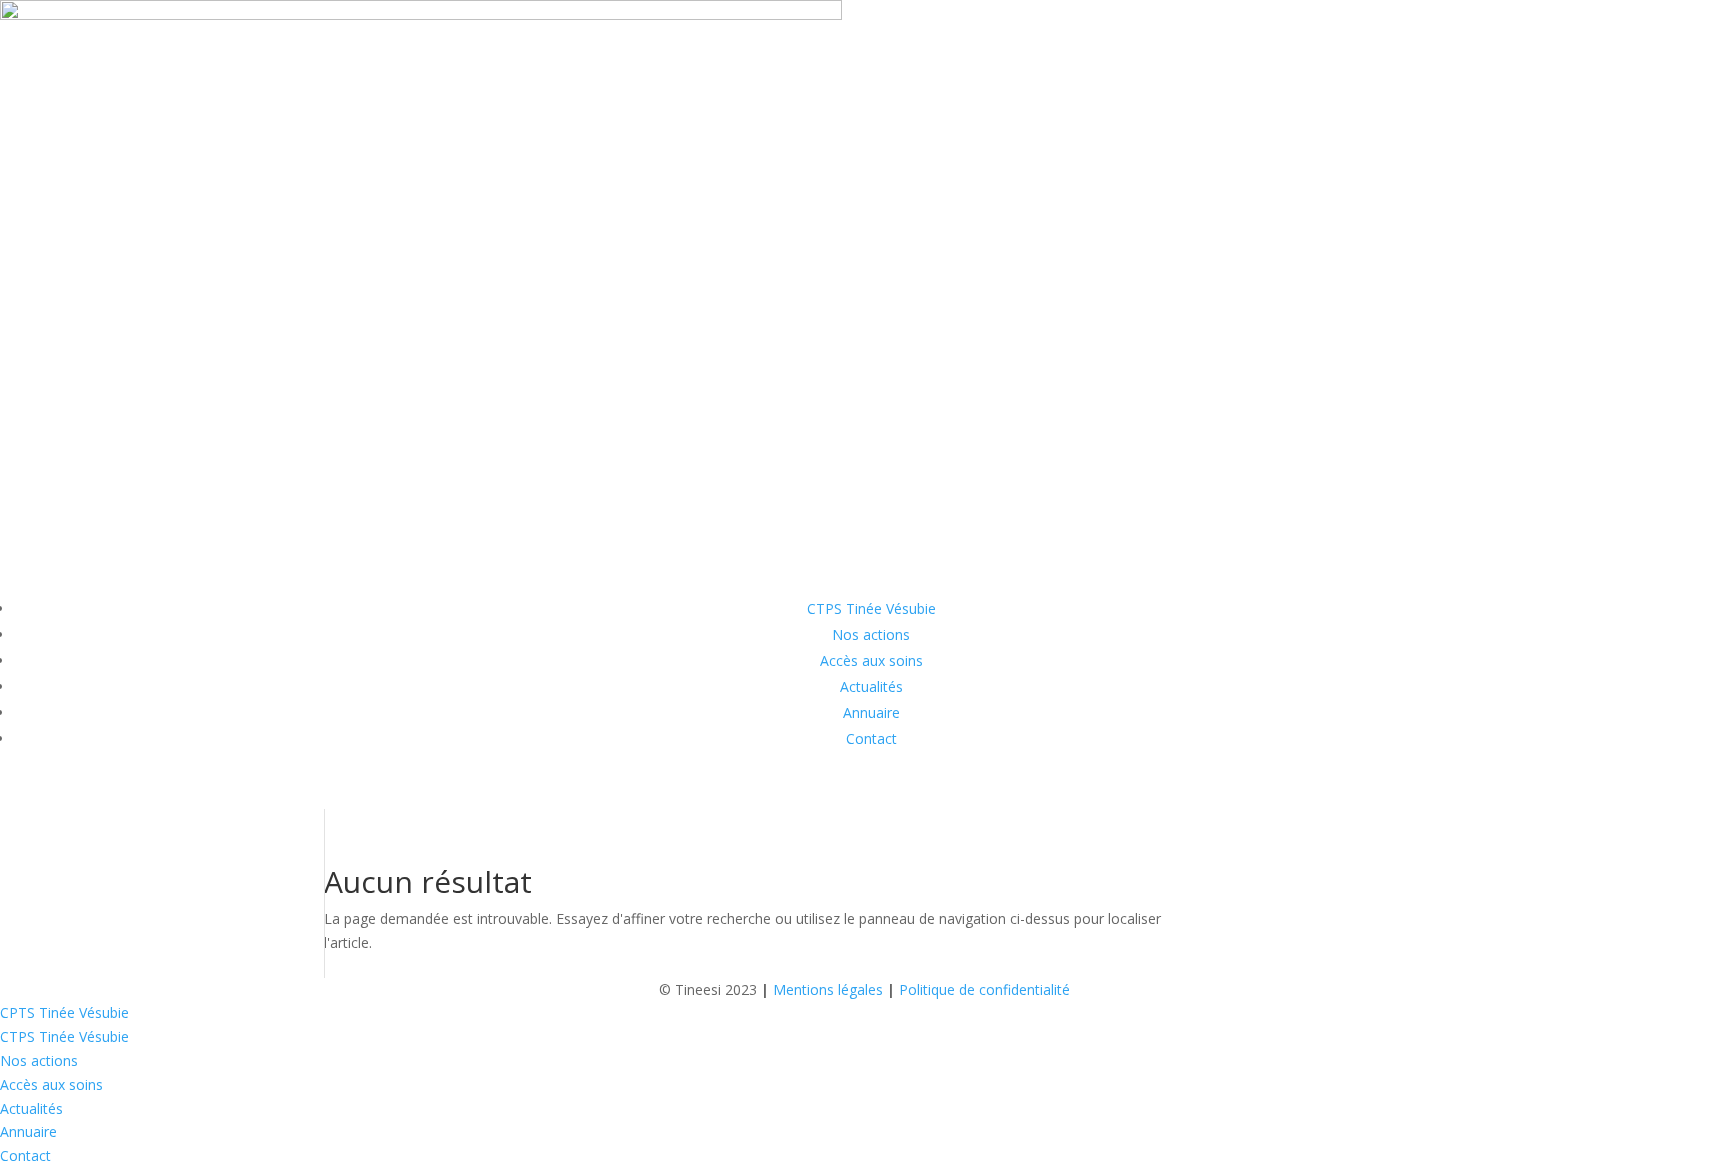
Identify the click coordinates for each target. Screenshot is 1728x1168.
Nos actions (871, 634)
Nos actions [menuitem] (39, 1060)
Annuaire (871, 712)
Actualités (871, 686)
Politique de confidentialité (984, 989)
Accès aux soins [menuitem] (51, 1084)
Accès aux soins (871, 660)
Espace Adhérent (102, 791)
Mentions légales (828, 989)
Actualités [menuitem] (31, 1108)
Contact (871, 738)
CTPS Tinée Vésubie (871, 608)
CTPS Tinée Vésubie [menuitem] (64, 1036)
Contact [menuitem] (25, 1155)
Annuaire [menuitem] (28, 1131)
